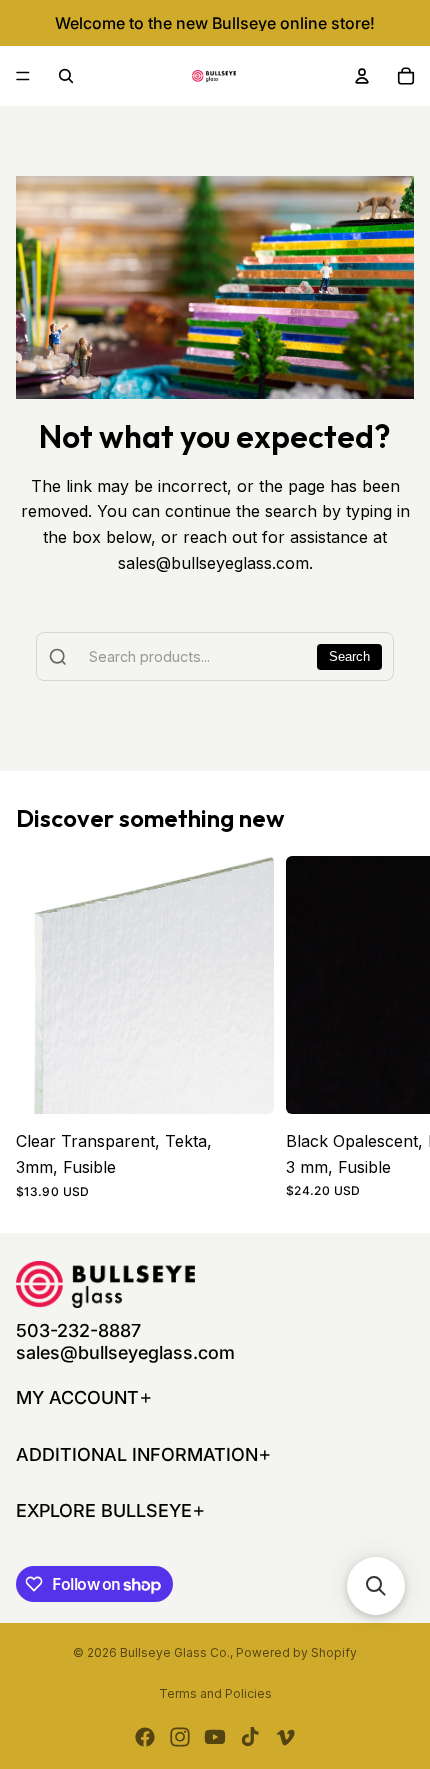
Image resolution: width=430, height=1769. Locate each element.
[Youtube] (215, 1737)
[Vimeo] (285, 1737)
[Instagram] (180, 1737)
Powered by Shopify (296, 1652)
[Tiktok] (250, 1737)
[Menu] (23, 76)
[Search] (66, 76)
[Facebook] (145, 1737)
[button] (376, 1586)
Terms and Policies (215, 1693)
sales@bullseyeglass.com (125, 1352)
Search (349, 657)
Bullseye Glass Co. (175, 1652)
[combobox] (215, 656)
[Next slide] (392, 1028)
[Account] (362, 76)
